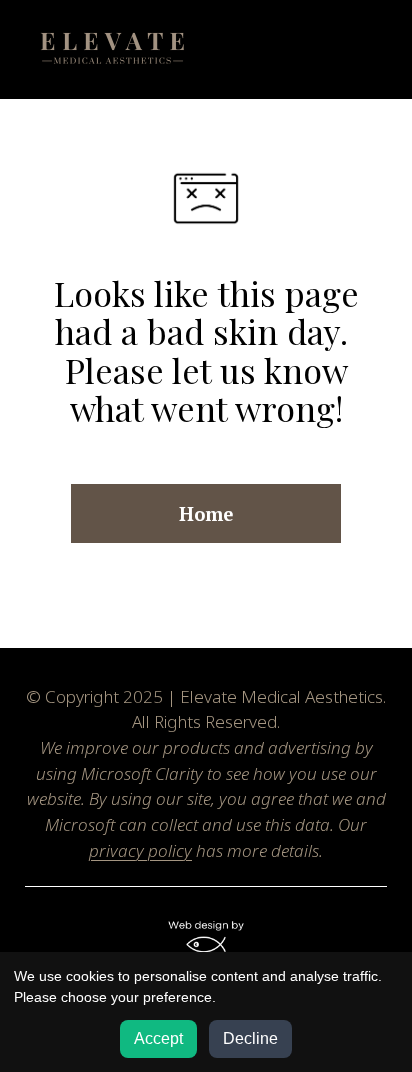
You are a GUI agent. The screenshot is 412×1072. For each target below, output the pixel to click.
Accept (158, 1038)
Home (206, 514)
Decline (250, 1038)
